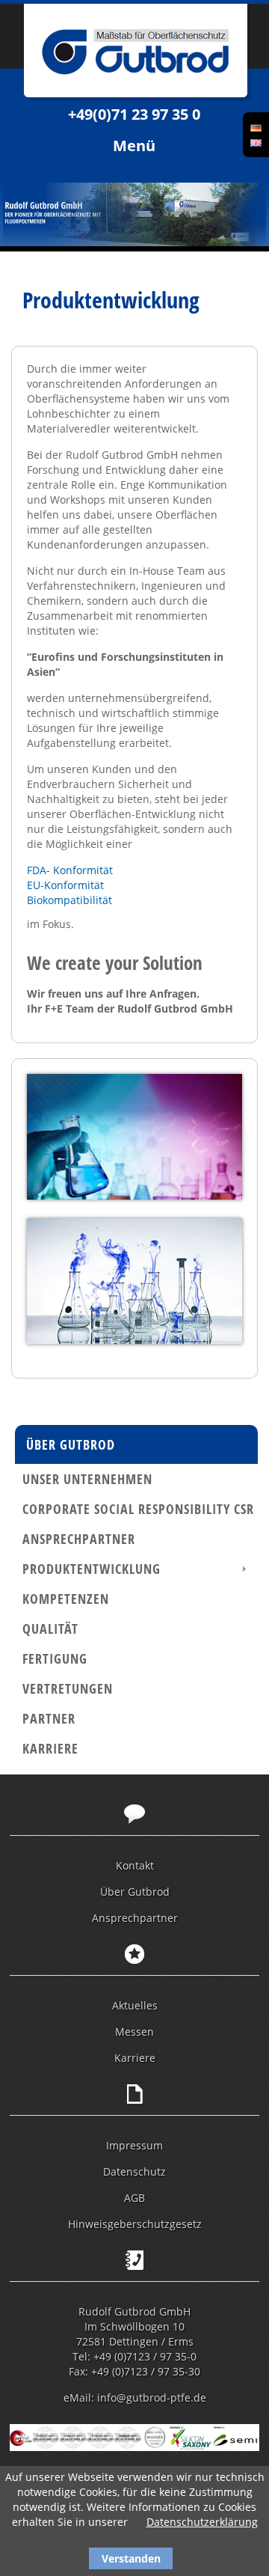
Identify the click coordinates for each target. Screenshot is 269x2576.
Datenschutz (134, 2171)
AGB (134, 2198)
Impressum (134, 2145)
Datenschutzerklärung (202, 2522)
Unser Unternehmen (87, 1479)
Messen (134, 2032)
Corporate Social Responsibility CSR (138, 1509)
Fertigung (55, 1658)
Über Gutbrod (71, 1444)
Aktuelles (135, 2005)
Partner (49, 1718)
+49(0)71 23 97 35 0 (134, 114)
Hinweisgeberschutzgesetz (135, 2224)
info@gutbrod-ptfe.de (152, 2398)
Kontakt (135, 1865)
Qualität (50, 1629)
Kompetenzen (66, 1599)
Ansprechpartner (79, 1539)
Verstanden (131, 2558)
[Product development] (256, 142)
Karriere (50, 1748)
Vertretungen (68, 1688)
